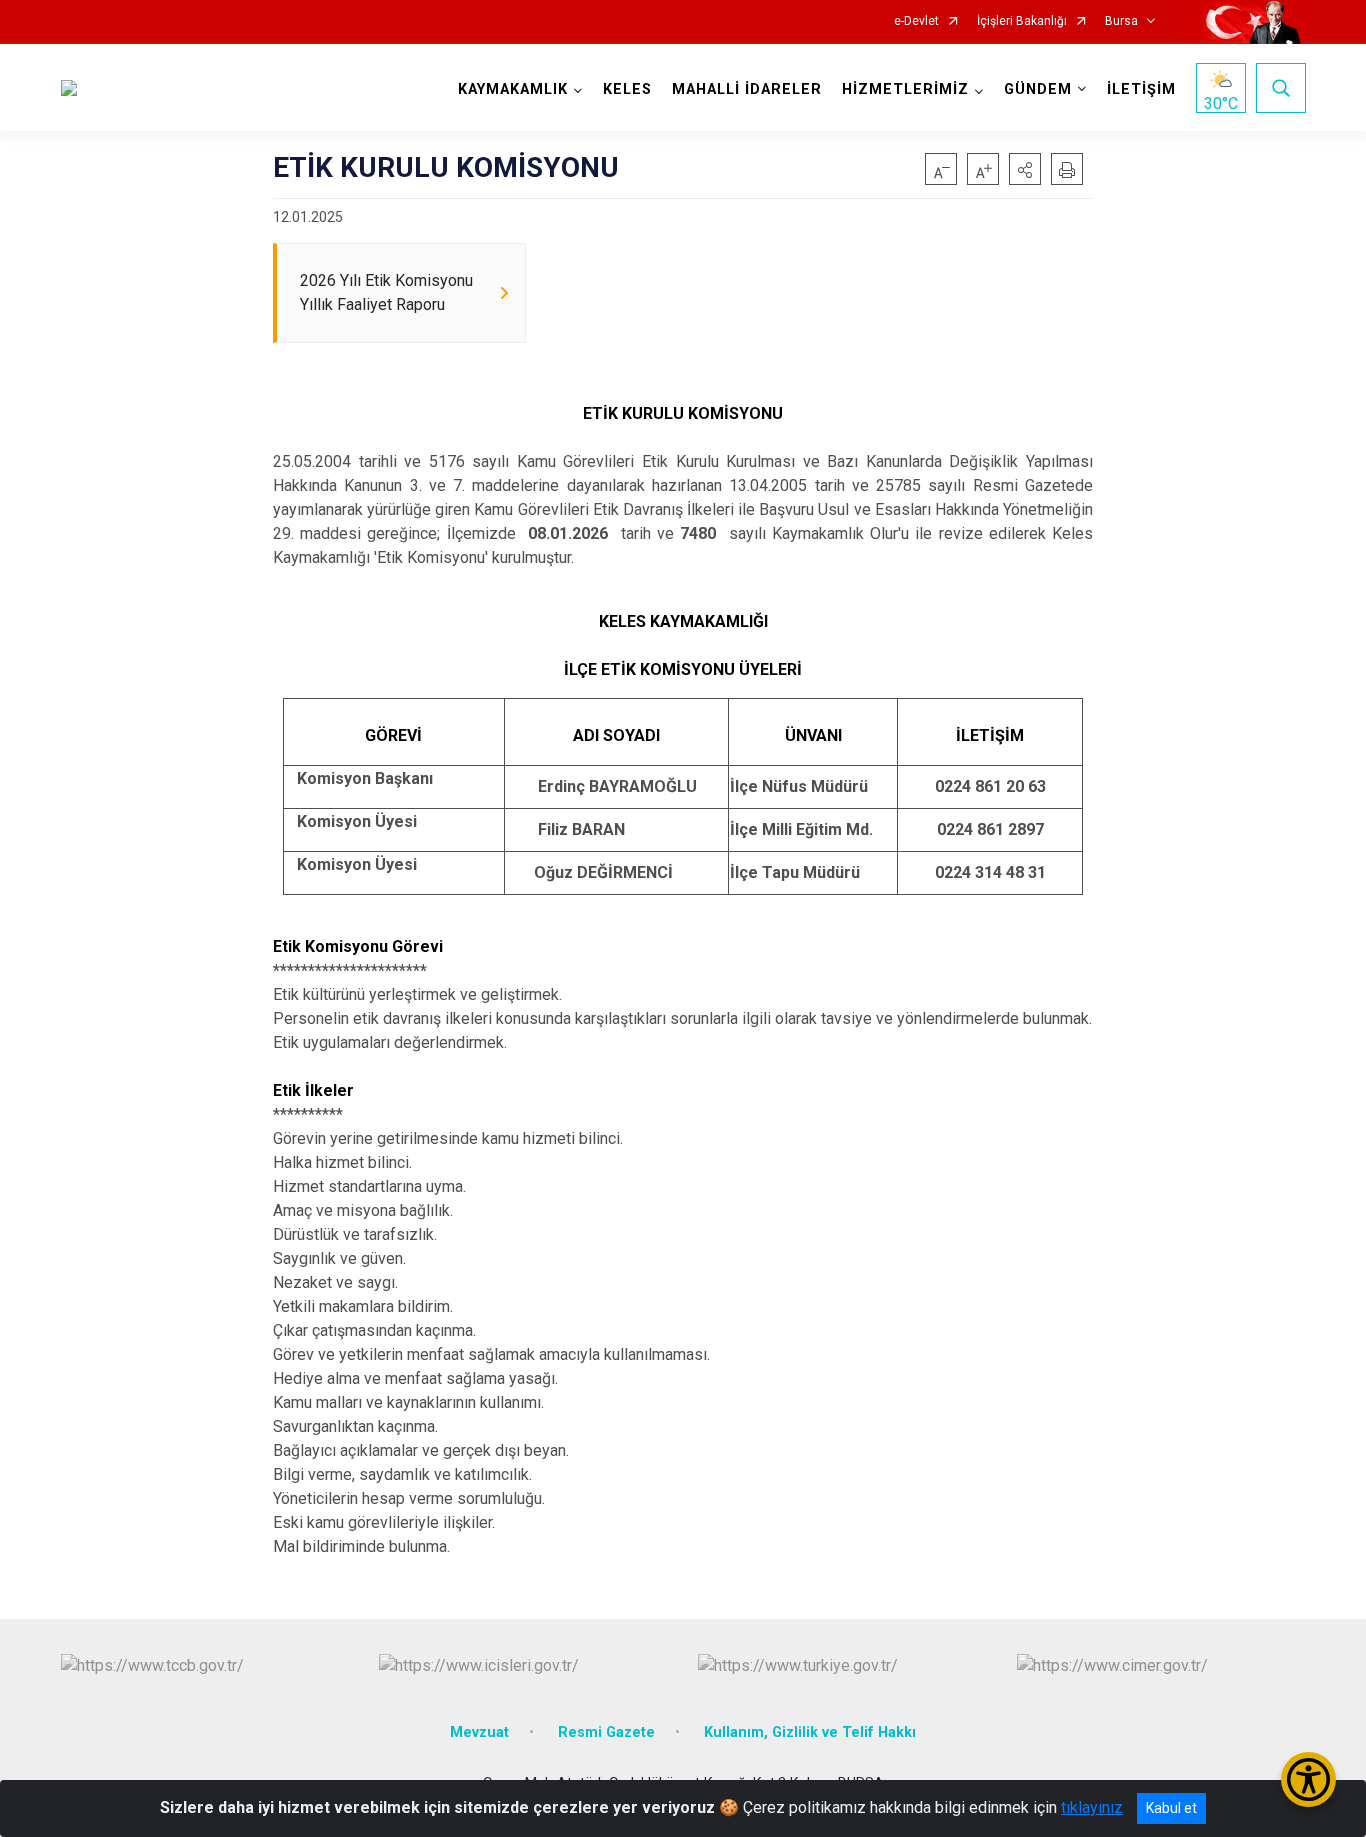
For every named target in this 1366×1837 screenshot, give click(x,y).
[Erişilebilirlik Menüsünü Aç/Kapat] (1308, 1779)
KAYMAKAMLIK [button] (513, 89)
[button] (1025, 169)
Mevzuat (479, 1732)
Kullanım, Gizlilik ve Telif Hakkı (810, 1732)
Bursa (1121, 21)
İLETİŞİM (1141, 89)
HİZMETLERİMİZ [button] (905, 89)
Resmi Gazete (606, 1732)
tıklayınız (1092, 1807)
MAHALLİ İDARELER (747, 89)
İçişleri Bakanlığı (1022, 21)
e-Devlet (916, 21)
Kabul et (1171, 1808)
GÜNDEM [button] (1038, 89)
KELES (627, 89)
